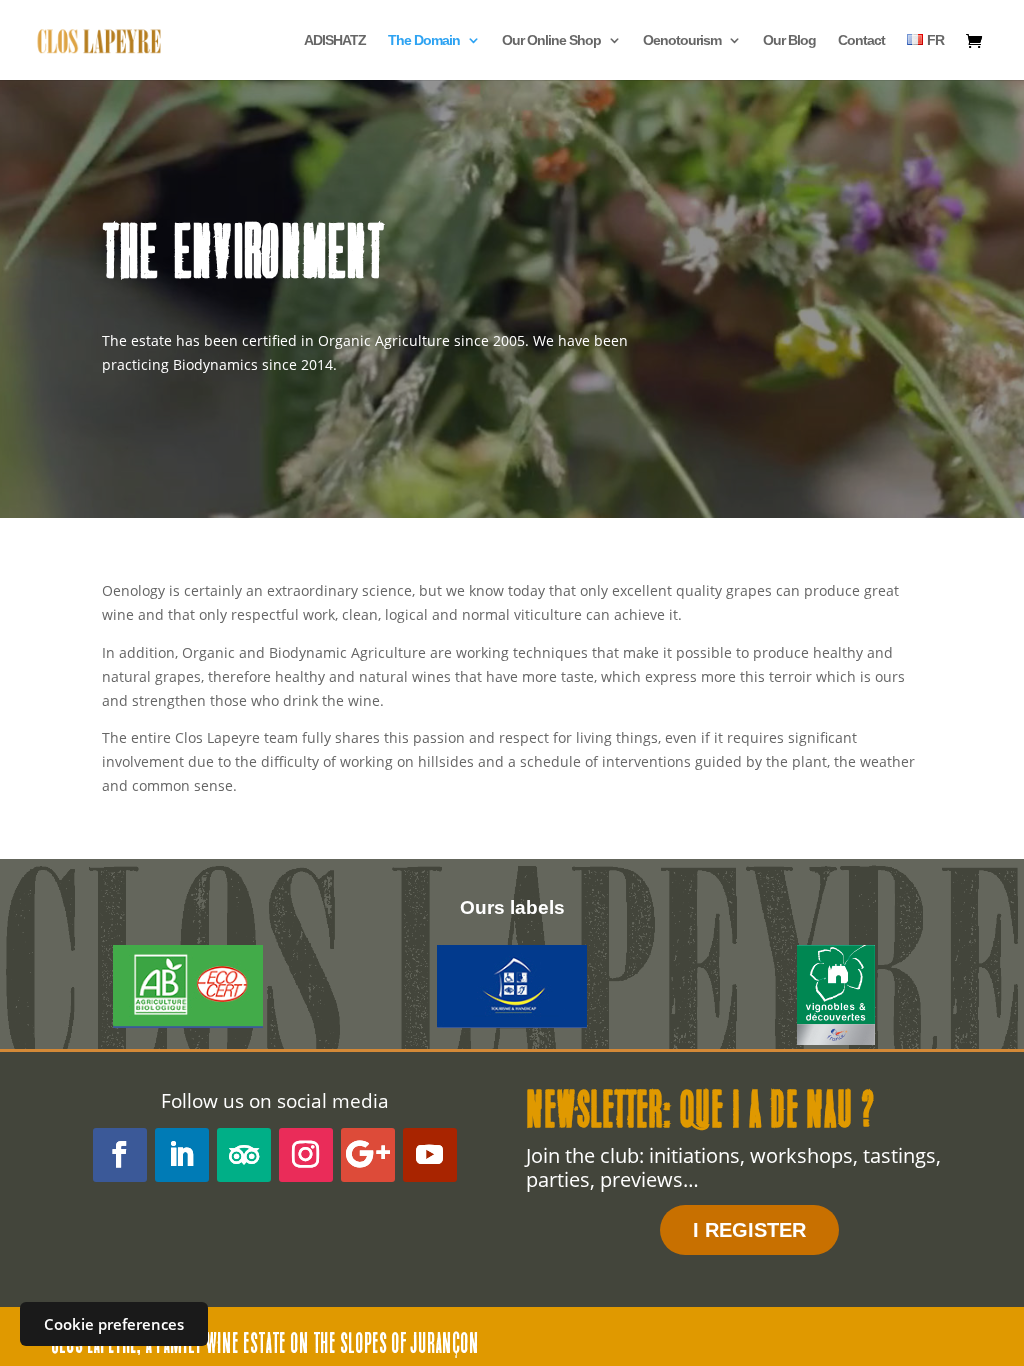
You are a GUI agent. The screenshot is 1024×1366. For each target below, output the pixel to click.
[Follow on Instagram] (306, 1155)
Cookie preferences (114, 1324)
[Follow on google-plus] (368, 1155)
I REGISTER (749, 1230)
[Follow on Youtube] (430, 1155)
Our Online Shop (551, 40)
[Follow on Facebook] (120, 1155)
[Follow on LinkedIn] (182, 1155)
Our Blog (789, 40)
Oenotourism (682, 40)
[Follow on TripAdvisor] (244, 1155)
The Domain (424, 40)
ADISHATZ (335, 40)
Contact (861, 40)
